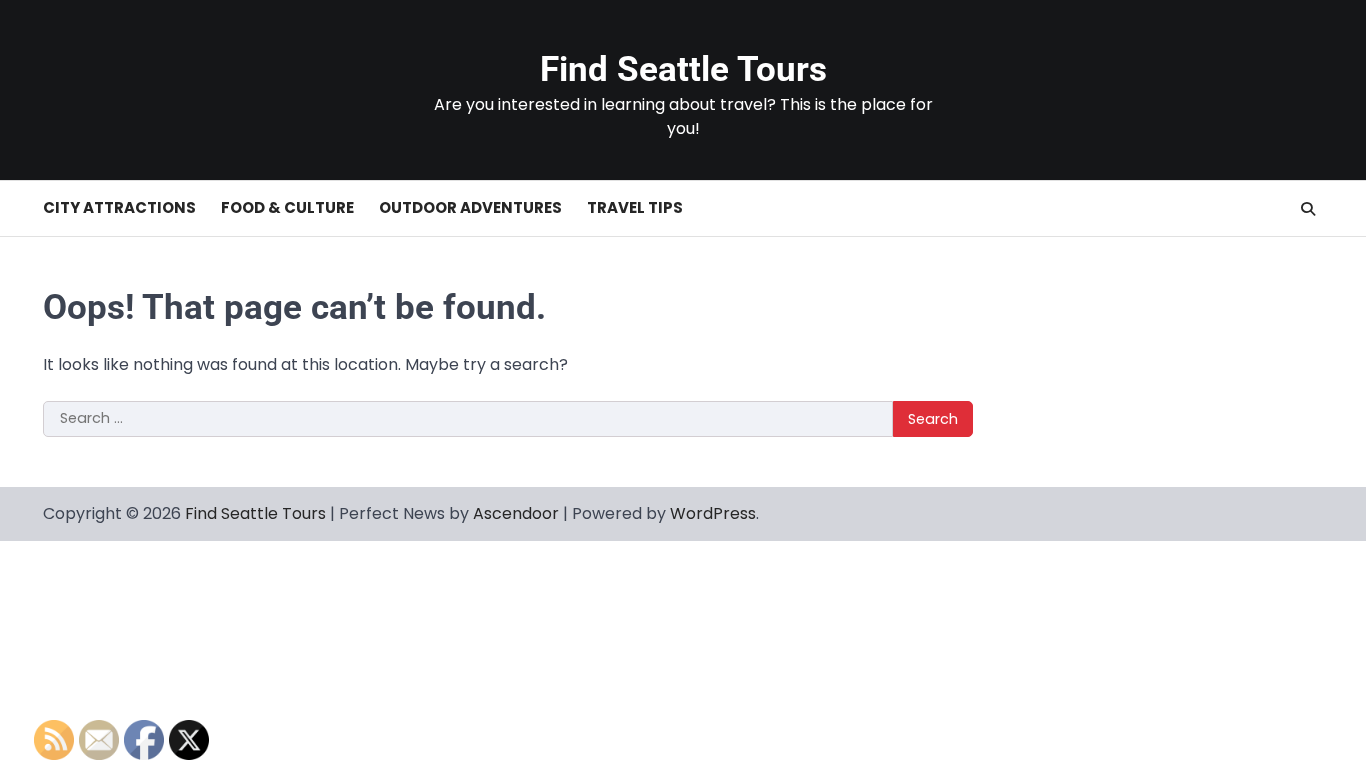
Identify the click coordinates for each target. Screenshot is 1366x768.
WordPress (713, 513)
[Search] (1308, 209)
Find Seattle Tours (683, 69)
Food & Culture (287, 207)
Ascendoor (516, 513)
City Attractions (119, 207)
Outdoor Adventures (470, 207)
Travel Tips (635, 207)
